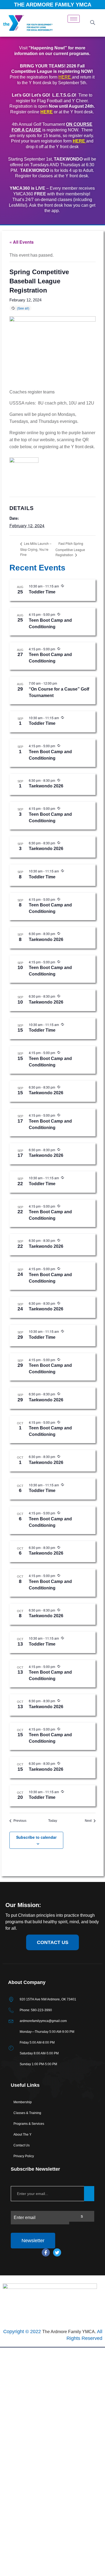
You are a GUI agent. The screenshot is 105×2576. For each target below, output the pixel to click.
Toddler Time (42, 592)
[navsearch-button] (92, 23)
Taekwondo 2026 (46, 786)
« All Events (22, 242)
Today (53, 1821)
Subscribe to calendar (36, 1837)
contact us (53, 1942)
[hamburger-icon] (74, 19)
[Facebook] (46, 2252)
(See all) (23, 308)
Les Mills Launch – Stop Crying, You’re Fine (36, 549)
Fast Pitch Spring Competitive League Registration (70, 549)
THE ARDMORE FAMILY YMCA (53, 5)
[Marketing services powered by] (52, 2347)
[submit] (89, 2194)
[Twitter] (57, 2252)
